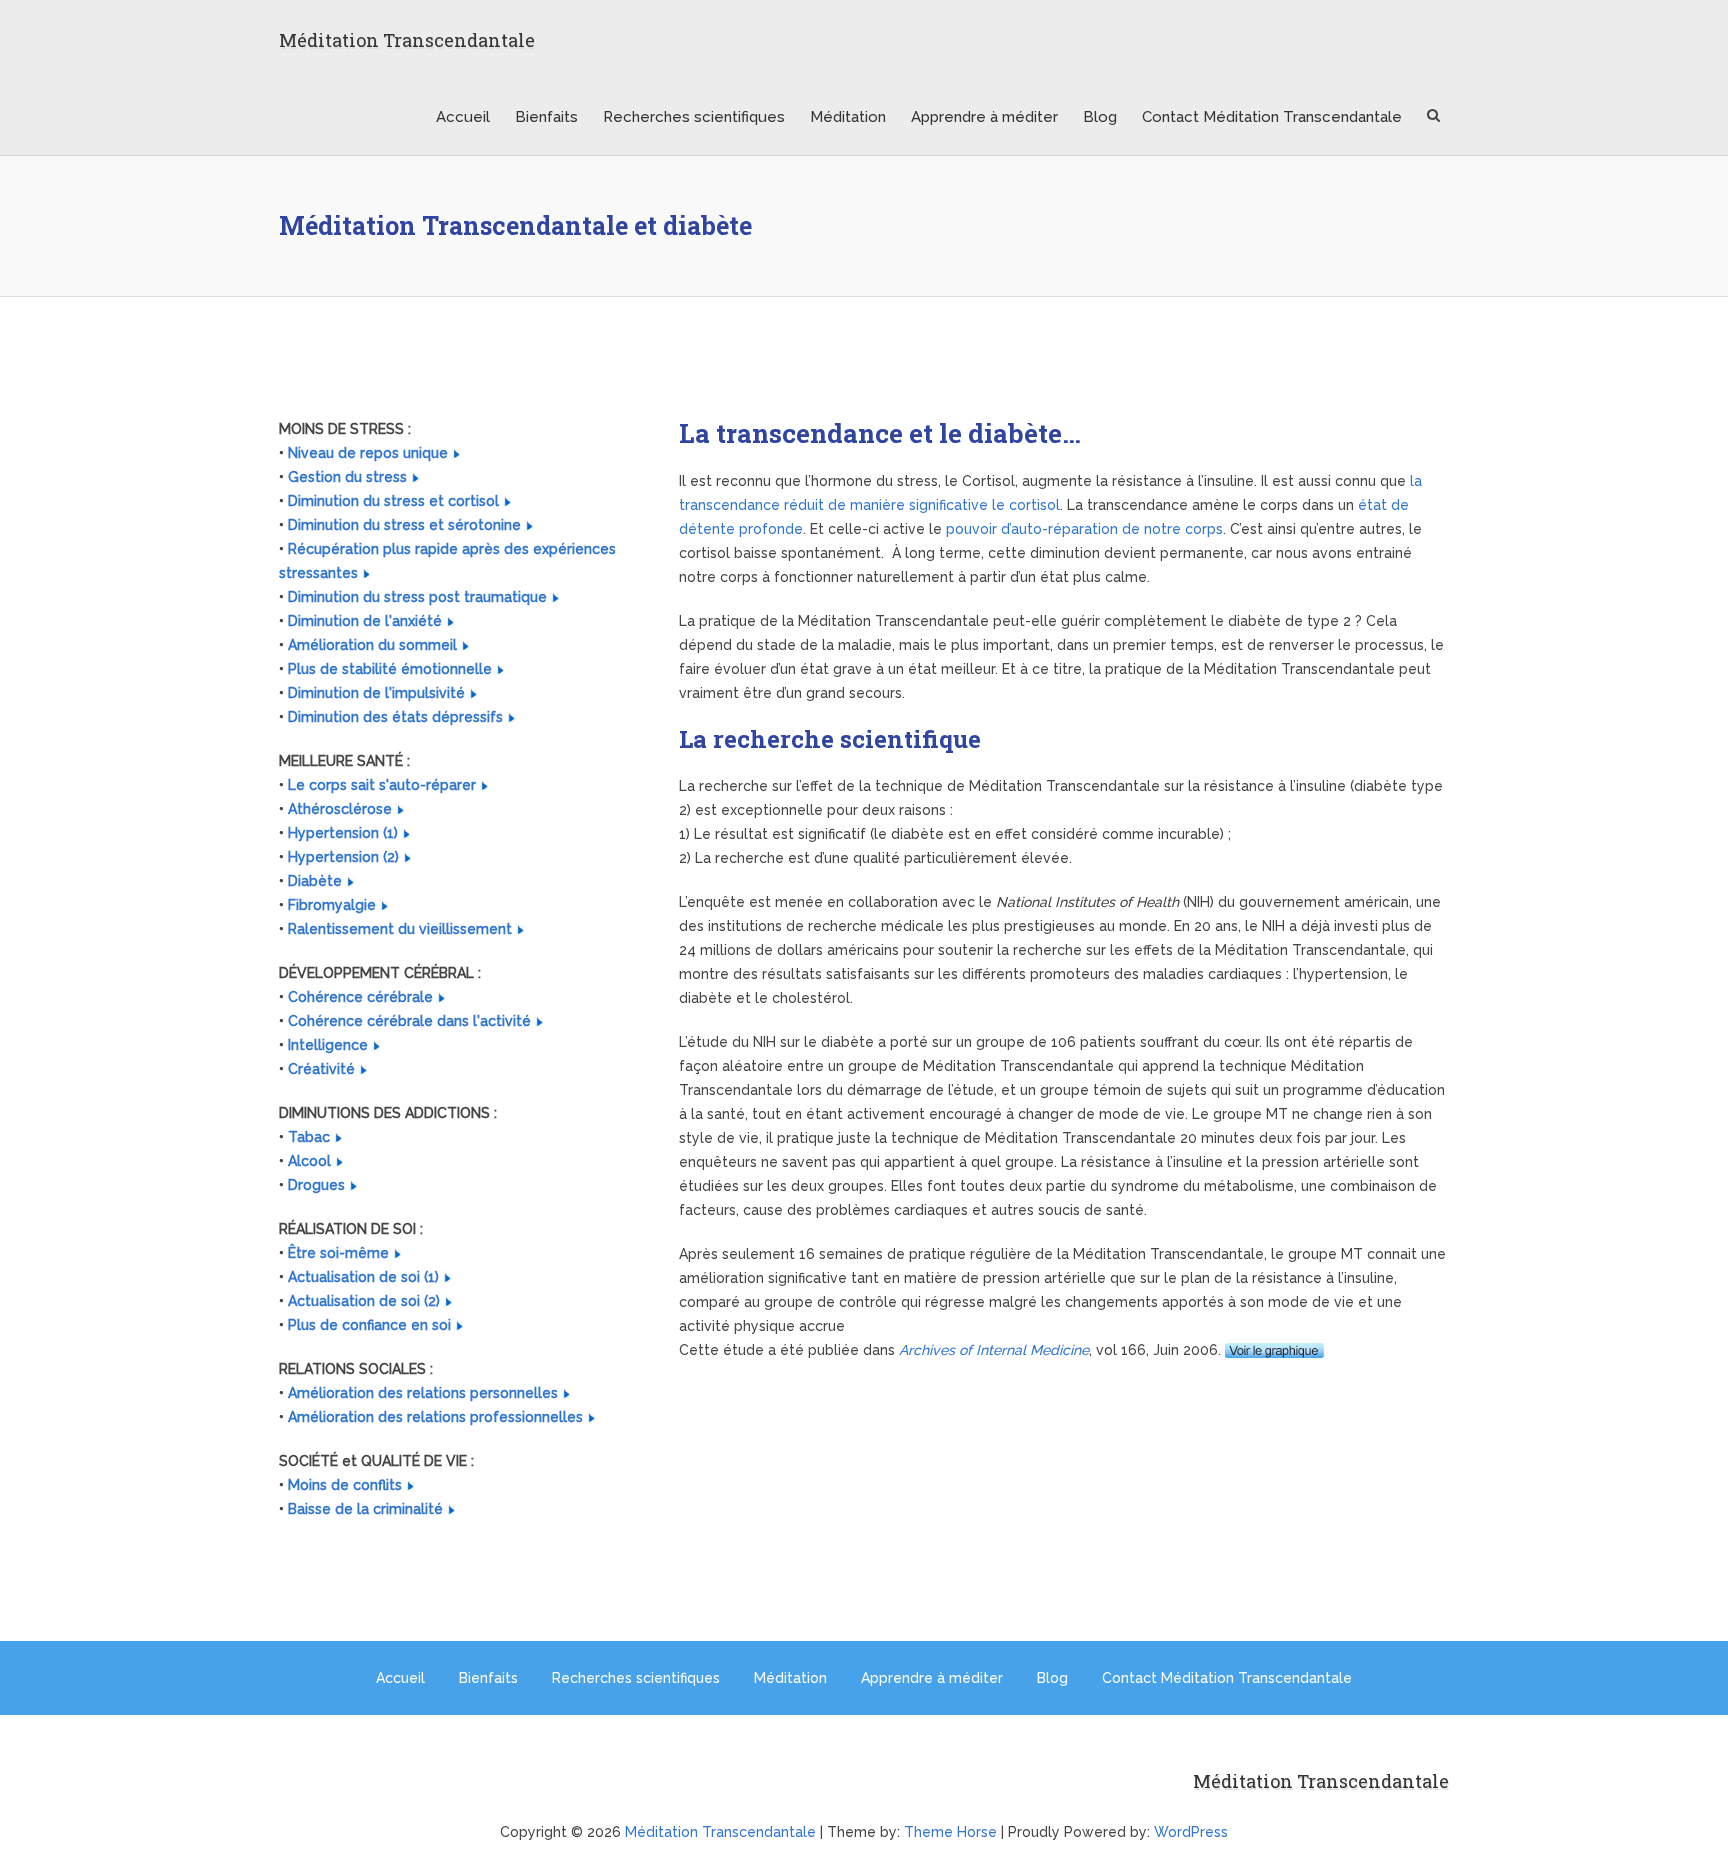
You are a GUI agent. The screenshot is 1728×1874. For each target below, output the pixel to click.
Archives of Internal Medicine (994, 1350)
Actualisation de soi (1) (363, 1277)
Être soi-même (338, 1253)
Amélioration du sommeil (372, 645)
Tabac (309, 1137)
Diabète (315, 881)
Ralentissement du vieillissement (400, 929)
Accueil (463, 117)
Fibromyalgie (332, 905)
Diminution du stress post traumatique (417, 597)
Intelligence (328, 1045)
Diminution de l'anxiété (365, 621)
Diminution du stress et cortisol (393, 501)
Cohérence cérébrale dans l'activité (409, 1021)
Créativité (321, 1069)
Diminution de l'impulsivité (376, 693)
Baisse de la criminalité (365, 1509)
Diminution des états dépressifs (395, 717)
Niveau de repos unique (368, 453)
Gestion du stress (347, 477)
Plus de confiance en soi (369, 1325)
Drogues (316, 1185)
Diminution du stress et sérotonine (404, 525)
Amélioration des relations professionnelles (435, 1417)
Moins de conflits (345, 1485)
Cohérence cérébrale (360, 997)
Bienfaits (546, 117)
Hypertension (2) (343, 857)
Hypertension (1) (343, 833)
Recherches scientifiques (694, 117)
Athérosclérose (340, 809)
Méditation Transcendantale (407, 40)
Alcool (309, 1161)
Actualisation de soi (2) (364, 1301)
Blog (1100, 117)
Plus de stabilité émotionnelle (390, 669)
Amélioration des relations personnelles (423, 1393)
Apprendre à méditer (984, 117)
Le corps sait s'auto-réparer (382, 785)
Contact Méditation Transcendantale (1272, 117)
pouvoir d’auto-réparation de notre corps (1084, 529)
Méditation (848, 117)
